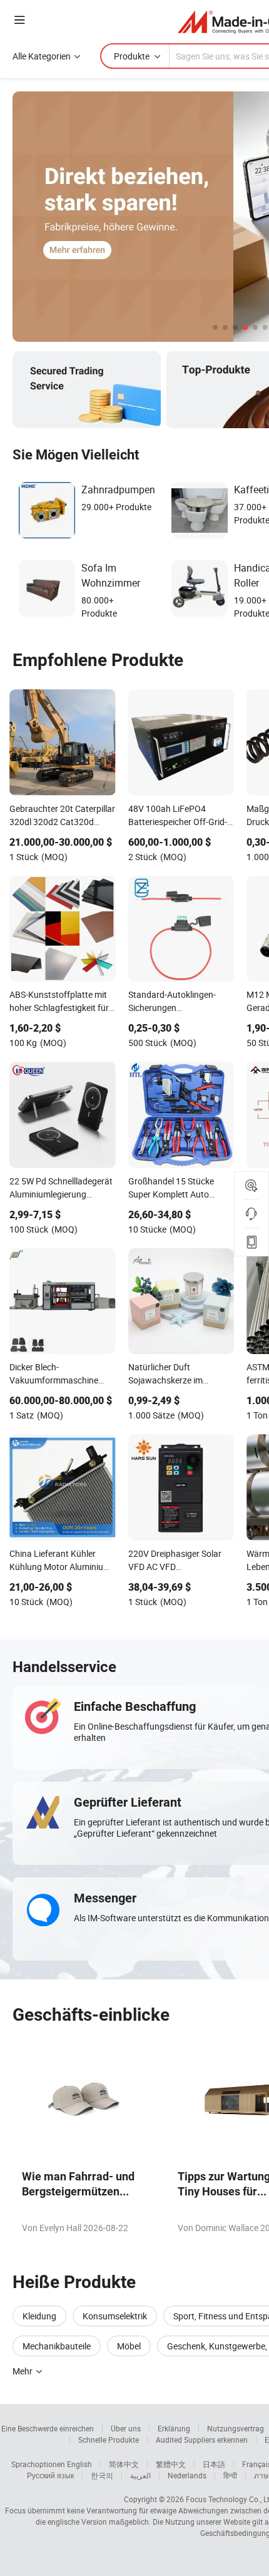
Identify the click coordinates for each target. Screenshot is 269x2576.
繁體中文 (171, 2464)
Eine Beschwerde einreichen (48, 2428)
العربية (140, 2475)
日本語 (214, 2464)
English (79, 2464)
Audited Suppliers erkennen (202, 2440)
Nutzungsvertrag (236, 2428)
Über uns (126, 2428)
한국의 (102, 2475)
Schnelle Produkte (109, 2440)
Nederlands (187, 2475)
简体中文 (124, 2464)
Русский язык (50, 2475)
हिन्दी (230, 2475)
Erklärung (174, 2428)
